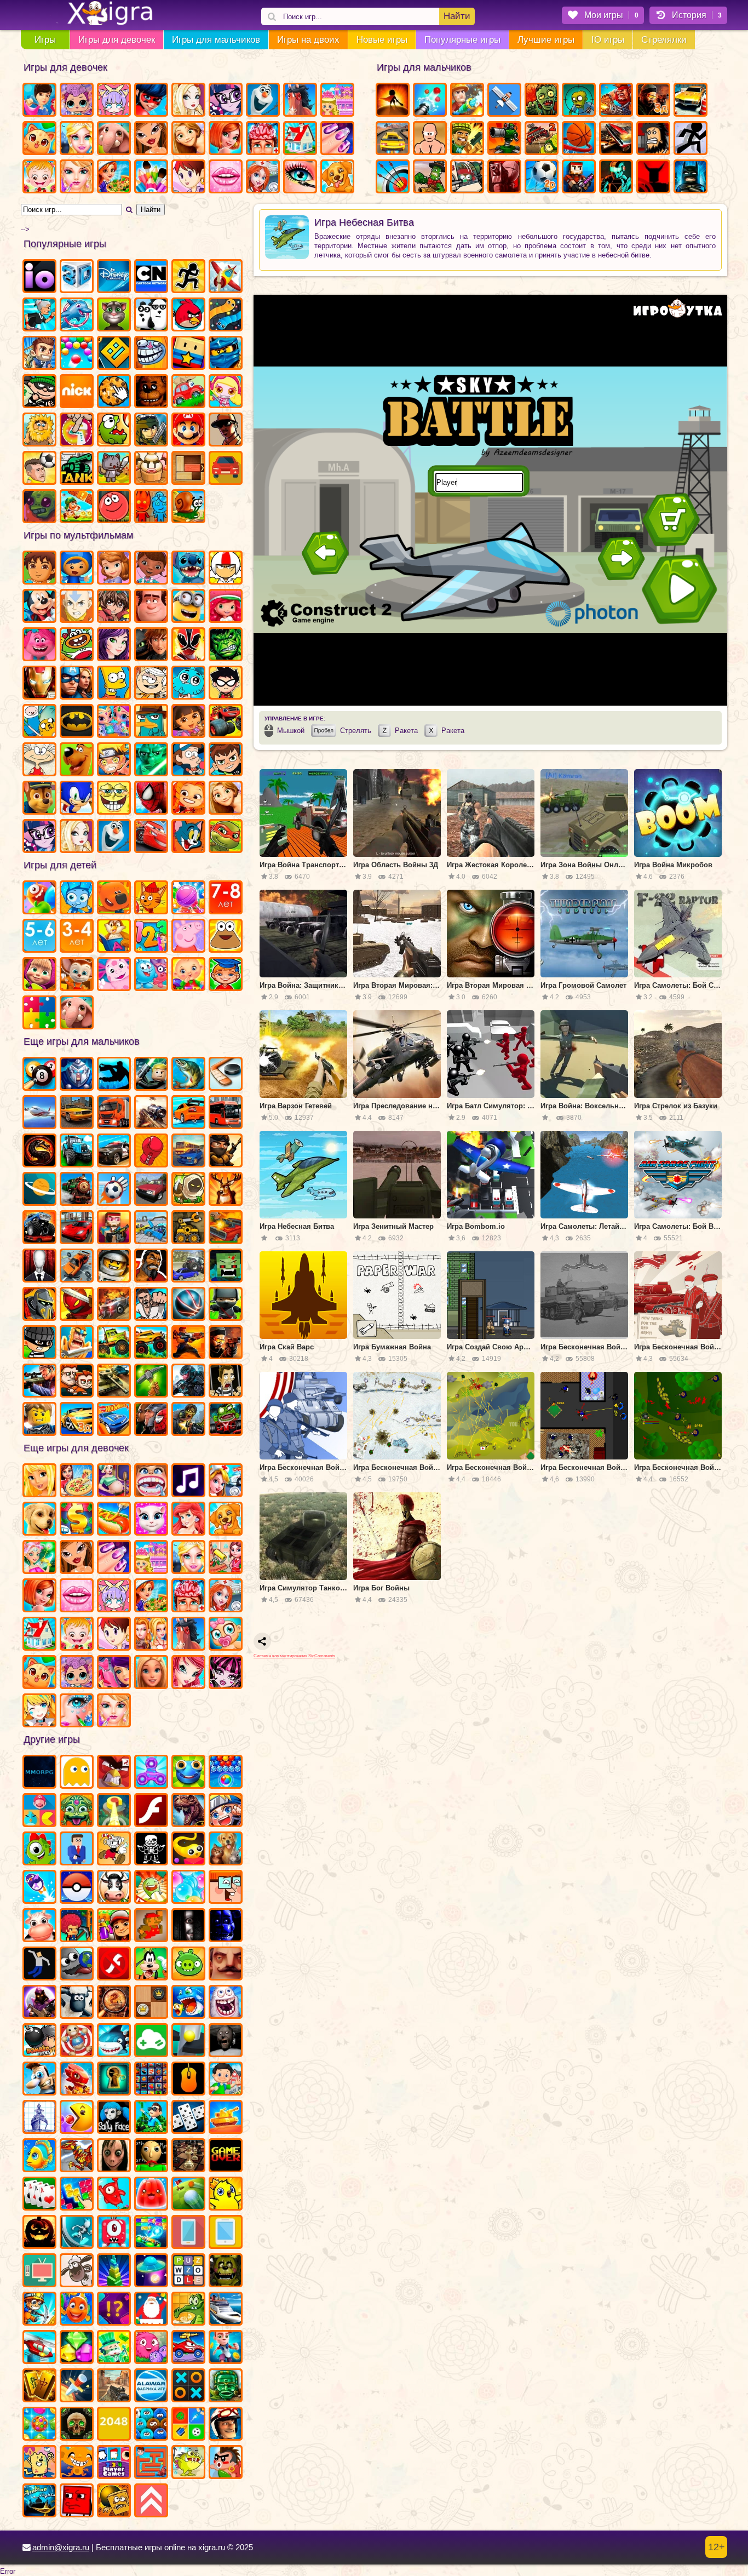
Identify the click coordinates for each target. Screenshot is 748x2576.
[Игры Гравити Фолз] (188, 760)
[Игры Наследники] (114, 645)
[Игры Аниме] (226, 1811)
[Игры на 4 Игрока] (114, 2463)
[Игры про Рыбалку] (188, 1075)
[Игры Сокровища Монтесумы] (226, 2386)
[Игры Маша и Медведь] (39, 975)
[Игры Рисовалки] (39, 2463)
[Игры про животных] (77, 1014)
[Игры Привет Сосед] (226, 1965)
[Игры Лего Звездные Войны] (151, 1075)
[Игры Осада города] (467, 178)
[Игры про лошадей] (188, 1635)
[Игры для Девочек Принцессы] (77, 139)
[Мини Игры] (188, 1773)
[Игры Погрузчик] (188, 1228)
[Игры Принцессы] (188, 1558)
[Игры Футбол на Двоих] (542, 178)
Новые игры (382, 40)
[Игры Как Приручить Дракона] (151, 645)
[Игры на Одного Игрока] (39, 354)
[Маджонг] (39, 2386)
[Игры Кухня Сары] (188, 178)
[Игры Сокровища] (77, 2348)
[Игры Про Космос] (39, 1190)
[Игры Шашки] (151, 2003)
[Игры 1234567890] (39, 1811)
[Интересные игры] (151, 1888)
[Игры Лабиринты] (151, 2463)
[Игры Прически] (39, 1596)
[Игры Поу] (226, 937)
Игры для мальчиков (216, 40)
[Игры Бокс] (151, 1152)
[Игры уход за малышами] (226, 1635)
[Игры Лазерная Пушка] (188, 2463)
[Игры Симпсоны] (114, 684)
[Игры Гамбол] (188, 684)
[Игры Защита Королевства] (188, 1190)
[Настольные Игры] (188, 2118)
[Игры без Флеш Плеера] (114, 1965)
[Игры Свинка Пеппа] (188, 937)
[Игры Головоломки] (188, 469)
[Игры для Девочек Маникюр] (337, 139)
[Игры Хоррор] (188, 1926)
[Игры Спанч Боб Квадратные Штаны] (114, 799)
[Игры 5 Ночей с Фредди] (151, 392)
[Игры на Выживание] (151, 1382)
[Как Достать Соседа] (39, 2080)
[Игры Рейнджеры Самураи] (188, 645)
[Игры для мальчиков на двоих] (77, 1382)
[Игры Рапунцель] (188, 139)
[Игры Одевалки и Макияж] (77, 1711)
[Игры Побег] (226, 2348)
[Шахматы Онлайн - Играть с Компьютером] (188, 2156)
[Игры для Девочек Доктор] (226, 1481)
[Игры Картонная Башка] (653, 178)
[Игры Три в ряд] (39, 2425)
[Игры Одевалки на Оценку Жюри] (114, 1673)
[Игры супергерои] (151, 1420)
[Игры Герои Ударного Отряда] (151, 431)
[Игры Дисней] (114, 277)
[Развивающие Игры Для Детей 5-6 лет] (39, 937)
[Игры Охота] (226, 1190)
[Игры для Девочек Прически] (226, 139)
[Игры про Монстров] (114, 2233)
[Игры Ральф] (151, 607)
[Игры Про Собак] (39, 1520)
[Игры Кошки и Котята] (39, 139)
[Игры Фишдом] (77, 2310)
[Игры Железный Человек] (39, 684)
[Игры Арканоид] (151, 2233)
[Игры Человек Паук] (151, 799)
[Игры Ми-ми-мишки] (114, 898)
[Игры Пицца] (77, 1481)
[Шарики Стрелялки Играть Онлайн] (226, 1773)
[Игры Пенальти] (114, 1190)
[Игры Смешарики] (151, 975)
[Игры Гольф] (188, 2195)
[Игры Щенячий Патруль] (39, 799)
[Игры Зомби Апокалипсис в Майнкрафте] (226, 1267)
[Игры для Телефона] (188, 2233)
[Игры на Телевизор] (39, 2271)
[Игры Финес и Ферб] (151, 722)
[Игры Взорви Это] (226, 392)
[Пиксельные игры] (77, 1926)
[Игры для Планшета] (226, 2233)
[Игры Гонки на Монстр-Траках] (39, 1228)
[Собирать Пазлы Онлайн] (39, 1014)
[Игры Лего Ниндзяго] (226, 354)
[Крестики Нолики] (188, 2386)
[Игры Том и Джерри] (188, 837)
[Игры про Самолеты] (226, 277)
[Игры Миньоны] (188, 607)
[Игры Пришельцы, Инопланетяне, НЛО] (151, 2271)
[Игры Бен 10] (226, 760)
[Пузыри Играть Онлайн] (188, 1888)
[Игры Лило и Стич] (188, 569)
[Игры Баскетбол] (579, 139)
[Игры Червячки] (188, 1850)
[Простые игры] (151, 2041)
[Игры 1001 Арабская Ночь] (39, 2501)
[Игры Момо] (114, 2156)
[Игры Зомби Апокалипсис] (542, 101)
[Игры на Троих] (188, 2425)
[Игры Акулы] (114, 2041)
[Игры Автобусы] (226, 1113)
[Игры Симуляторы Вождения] (188, 1152)
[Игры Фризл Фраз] (151, 2348)
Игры (45, 40)
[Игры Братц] (151, 139)
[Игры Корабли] (226, 2310)
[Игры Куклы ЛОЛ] (77, 1673)
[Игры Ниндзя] (226, 1305)
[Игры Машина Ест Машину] (188, 2348)
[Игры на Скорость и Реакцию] (114, 1811)
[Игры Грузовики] (114, 1343)
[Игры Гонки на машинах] (393, 139)
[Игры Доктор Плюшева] (151, 569)
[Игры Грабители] (39, 1343)
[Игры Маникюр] (114, 1558)
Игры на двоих (308, 40)
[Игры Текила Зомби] (151, 1267)
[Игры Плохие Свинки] (188, 1965)
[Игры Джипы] (151, 1343)
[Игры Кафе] (114, 1520)
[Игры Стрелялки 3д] (653, 101)
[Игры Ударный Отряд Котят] (114, 469)
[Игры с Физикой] (39, 1965)
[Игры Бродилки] (77, 507)
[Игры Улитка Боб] (188, 507)
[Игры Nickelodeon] (77, 392)
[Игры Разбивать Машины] (77, 1267)
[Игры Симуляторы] (226, 469)
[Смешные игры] (226, 1888)
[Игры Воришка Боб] (39, 392)
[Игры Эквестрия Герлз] (226, 101)
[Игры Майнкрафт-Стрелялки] (114, 1228)
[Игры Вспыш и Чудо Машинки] (226, 722)
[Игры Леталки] (504, 101)
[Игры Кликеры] (114, 392)
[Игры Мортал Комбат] (39, 1152)
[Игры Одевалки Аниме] (39, 1711)
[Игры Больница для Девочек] (263, 178)
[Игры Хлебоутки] (77, 645)
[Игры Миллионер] (151, 2118)
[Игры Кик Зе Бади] (77, 2041)
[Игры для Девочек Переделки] (300, 139)
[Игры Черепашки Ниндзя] (226, 837)
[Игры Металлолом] (188, 1267)
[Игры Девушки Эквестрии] (39, 837)
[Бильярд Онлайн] (39, 1075)
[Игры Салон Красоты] (77, 178)
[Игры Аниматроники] (226, 2271)
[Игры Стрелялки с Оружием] (226, 1343)
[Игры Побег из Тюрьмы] (226, 1382)
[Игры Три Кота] (151, 898)
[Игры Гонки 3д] (77, 1420)
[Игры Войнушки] (188, 1343)
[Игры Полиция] (114, 1152)
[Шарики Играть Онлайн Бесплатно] (77, 354)
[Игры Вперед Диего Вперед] (39, 569)
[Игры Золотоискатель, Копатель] (39, 2310)
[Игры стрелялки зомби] (188, 1420)
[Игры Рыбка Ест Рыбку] (188, 2003)
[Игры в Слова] (188, 2271)
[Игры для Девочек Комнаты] (337, 101)
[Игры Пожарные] (467, 101)
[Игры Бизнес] (114, 2348)
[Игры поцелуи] (77, 1596)
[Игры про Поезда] (77, 1190)
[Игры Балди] (151, 2156)
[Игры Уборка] (226, 1558)
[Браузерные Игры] (39, 1773)
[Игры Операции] (188, 1596)
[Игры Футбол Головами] (39, 469)
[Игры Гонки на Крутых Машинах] (77, 1228)
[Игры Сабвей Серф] (114, 1926)
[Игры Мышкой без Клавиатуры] (188, 2080)
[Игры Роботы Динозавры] (77, 2156)
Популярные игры (462, 40)
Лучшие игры (546, 40)
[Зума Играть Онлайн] (77, 1811)
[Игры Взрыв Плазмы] (188, 1382)
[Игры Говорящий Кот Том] (114, 316)
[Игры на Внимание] (114, 2310)
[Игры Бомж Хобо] (653, 139)
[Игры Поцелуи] (226, 178)
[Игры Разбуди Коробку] (114, 2501)
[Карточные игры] (39, 2195)
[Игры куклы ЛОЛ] (77, 101)
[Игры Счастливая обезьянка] (77, 2463)
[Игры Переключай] (77, 2233)
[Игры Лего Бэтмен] (691, 178)
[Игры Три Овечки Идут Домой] (77, 2271)
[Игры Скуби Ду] (77, 760)
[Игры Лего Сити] (39, 1420)
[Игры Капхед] (114, 1850)
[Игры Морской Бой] (39, 2118)
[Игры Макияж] (300, 178)
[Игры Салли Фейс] (114, 2118)
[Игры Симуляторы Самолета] (39, 1113)
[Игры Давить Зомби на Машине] (114, 1305)
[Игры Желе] (151, 2195)
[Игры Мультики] (151, 1965)
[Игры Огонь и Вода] (151, 507)
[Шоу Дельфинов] (77, 316)
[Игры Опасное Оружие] (467, 139)
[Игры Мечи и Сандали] (430, 139)
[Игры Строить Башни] (114, 2271)
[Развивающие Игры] (226, 975)
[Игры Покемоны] (77, 1888)
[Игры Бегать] (188, 277)
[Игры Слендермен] (39, 1267)
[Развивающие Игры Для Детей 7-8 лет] (226, 898)
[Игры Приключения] (226, 2425)
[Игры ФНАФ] (226, 1926)
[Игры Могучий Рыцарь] (39, 1305)
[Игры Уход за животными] (226, 1520)
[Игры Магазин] (77, 1520)
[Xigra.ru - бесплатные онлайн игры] (97, 14)
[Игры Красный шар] (114, 507)
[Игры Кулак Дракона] (151, 1305)
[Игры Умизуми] (77, 569)
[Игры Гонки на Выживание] (616, 139)
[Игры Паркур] (114, 1075)
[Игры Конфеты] (188, 898)
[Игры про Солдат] (226, 1152)
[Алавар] (151, 2386)
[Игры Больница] (226, 1596)
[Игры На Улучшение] (151, 2501)
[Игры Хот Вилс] (114, 1420)
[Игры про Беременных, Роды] (114, 1481)
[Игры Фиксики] (77, 898)
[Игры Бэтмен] (77, 722)
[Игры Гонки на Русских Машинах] (151, 1190)
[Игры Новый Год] (151, 2310)
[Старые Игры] (226, 2156)
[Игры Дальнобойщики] (114, 1113)
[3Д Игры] (77, 277)
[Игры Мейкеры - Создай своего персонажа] (114, 101)
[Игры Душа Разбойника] (77, 1305)
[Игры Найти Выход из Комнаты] (114, 2080)
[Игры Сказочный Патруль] (188, 799)
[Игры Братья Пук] (226, 2463)
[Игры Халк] (226, 645)
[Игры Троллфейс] (151, 354)
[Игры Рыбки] (39, 2156)
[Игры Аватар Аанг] (77, 607)
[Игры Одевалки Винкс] (188, 1673)
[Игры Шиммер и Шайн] (114, 722)
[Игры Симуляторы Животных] (226, 1850)
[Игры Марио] (188, 431)
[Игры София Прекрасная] (114, 569)
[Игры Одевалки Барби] (151, 1673)
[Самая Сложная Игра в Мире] (77, 2501)
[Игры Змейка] (226, 316)
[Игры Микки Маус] (39, 607)
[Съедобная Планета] (77, 1965)
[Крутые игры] (77, 1075)
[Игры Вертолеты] (39, 2348)
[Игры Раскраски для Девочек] (151, 178)
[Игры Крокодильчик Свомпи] (188, 2310)
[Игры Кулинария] (114, 178)
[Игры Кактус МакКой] (430, 178)
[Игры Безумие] (504, 178)
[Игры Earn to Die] (542, 139)
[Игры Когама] (188, 354)
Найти (457, 16)
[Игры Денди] (151, 1926)
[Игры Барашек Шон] (77, 2003)
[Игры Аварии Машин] (151, 1228)
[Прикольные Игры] (39, 1888)
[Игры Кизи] (39, 1850)
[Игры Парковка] (691, 101)
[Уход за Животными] (337, 178)
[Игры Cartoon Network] (151, 277)
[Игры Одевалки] (39, 101)
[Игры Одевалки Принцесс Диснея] (188, 1520)
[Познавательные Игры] (114, 937)
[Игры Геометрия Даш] (114, 354)
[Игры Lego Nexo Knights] (114, 1267)
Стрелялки (664, 40)
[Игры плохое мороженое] (151, 469)
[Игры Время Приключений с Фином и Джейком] (39, 722)
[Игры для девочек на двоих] (151, 1635)
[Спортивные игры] (188, 1305)
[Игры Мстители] (77, 684)
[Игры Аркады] (77, 1773)
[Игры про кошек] (39, 1673)
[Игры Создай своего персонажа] (114, 1596)
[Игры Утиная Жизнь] (226, 2195)
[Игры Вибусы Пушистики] (151, 2425)
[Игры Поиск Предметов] (114, 2003)
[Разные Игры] (151, 2080)
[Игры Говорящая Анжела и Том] (151, 1520)
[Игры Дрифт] (188, 1113)
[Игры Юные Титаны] (226, 684)
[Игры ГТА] (226, 431)
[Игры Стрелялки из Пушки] (430, 101)
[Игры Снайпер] (39, 1382)
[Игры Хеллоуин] (39, 2233)
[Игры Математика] (151, 937)
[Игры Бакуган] (114, 607)
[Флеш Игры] (151, 1811)
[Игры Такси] (77, 1113)
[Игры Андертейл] (151, 1850)
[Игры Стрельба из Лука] (393, 178)
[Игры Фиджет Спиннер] (151, 1773)
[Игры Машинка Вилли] (188, 392)
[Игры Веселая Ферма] (114, 1888)
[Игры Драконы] (77, 2080)
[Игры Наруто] (114, 760)
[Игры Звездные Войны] (151, 760)
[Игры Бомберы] (39, 2041)
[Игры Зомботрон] (39, 507)
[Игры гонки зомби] (226, 1420)
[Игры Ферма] (39, 1926)
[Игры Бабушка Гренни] (226, 2041)
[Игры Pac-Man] (77, 2118)
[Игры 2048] (114, 2425)
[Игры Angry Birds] (188, 316)
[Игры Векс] (691, 139)
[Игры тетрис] (77, 2195)
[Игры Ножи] (77, 2386)
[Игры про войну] (114, 1382)
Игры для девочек (117, 40)
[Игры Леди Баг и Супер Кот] (151, 101)
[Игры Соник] (77, 799)
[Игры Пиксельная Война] (579, 178)
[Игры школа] (226, 2080)
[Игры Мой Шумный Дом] (151, 684)
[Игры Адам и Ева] (39, 431)
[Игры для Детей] (39, 898)
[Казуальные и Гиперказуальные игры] (114, 1773)
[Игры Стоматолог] (151, 1481)
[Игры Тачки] (151, 837)
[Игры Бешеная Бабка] (39, 316)
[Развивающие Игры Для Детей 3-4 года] (77, 937)
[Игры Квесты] (77, 2425)
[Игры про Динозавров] (188, 1811)
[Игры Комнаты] (151, 1558)
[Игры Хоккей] (226, 1075)
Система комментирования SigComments (294, 1656)
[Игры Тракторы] (77, 1152)
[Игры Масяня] (39, 760)
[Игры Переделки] (39, 1635)
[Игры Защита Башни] (504, 139)
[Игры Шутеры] (151, 1113)
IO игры (608, 40)
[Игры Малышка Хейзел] (39, 178)
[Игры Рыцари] (77, 1343)
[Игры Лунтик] (114, 975)
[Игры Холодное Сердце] (263, 101)
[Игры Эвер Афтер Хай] (188, 101)
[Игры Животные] (114, 139)
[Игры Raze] (616, 178)
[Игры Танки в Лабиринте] (77, 469)
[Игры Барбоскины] (77, 975)
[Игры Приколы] (226, 2003)
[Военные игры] (616, 101)
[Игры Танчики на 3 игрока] (226, 2118)
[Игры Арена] (393, 101)
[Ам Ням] (114, 431)
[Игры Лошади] (300, 101)
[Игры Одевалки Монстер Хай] (226, 1673)
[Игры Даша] (188, 722)
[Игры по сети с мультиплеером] (39, 2003)
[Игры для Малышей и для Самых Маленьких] (188, 975)
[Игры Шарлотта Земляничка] (226, 607)
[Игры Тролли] (39, 645)
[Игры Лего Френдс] (39, 1481)
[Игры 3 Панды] (151, 316)
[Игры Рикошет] (77, 1850)
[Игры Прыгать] (114, 2195)
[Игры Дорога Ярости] (226, 1228)
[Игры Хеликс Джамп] (188, 2041)
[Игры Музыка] (188, 1481)
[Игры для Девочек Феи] (39, 1558)
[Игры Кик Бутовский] (226, 569)
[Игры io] (39, 277)
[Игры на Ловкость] (77, 431)
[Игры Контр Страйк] (114, 2386)
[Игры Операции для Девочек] (263, 139)
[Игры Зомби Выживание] (579, 101)
